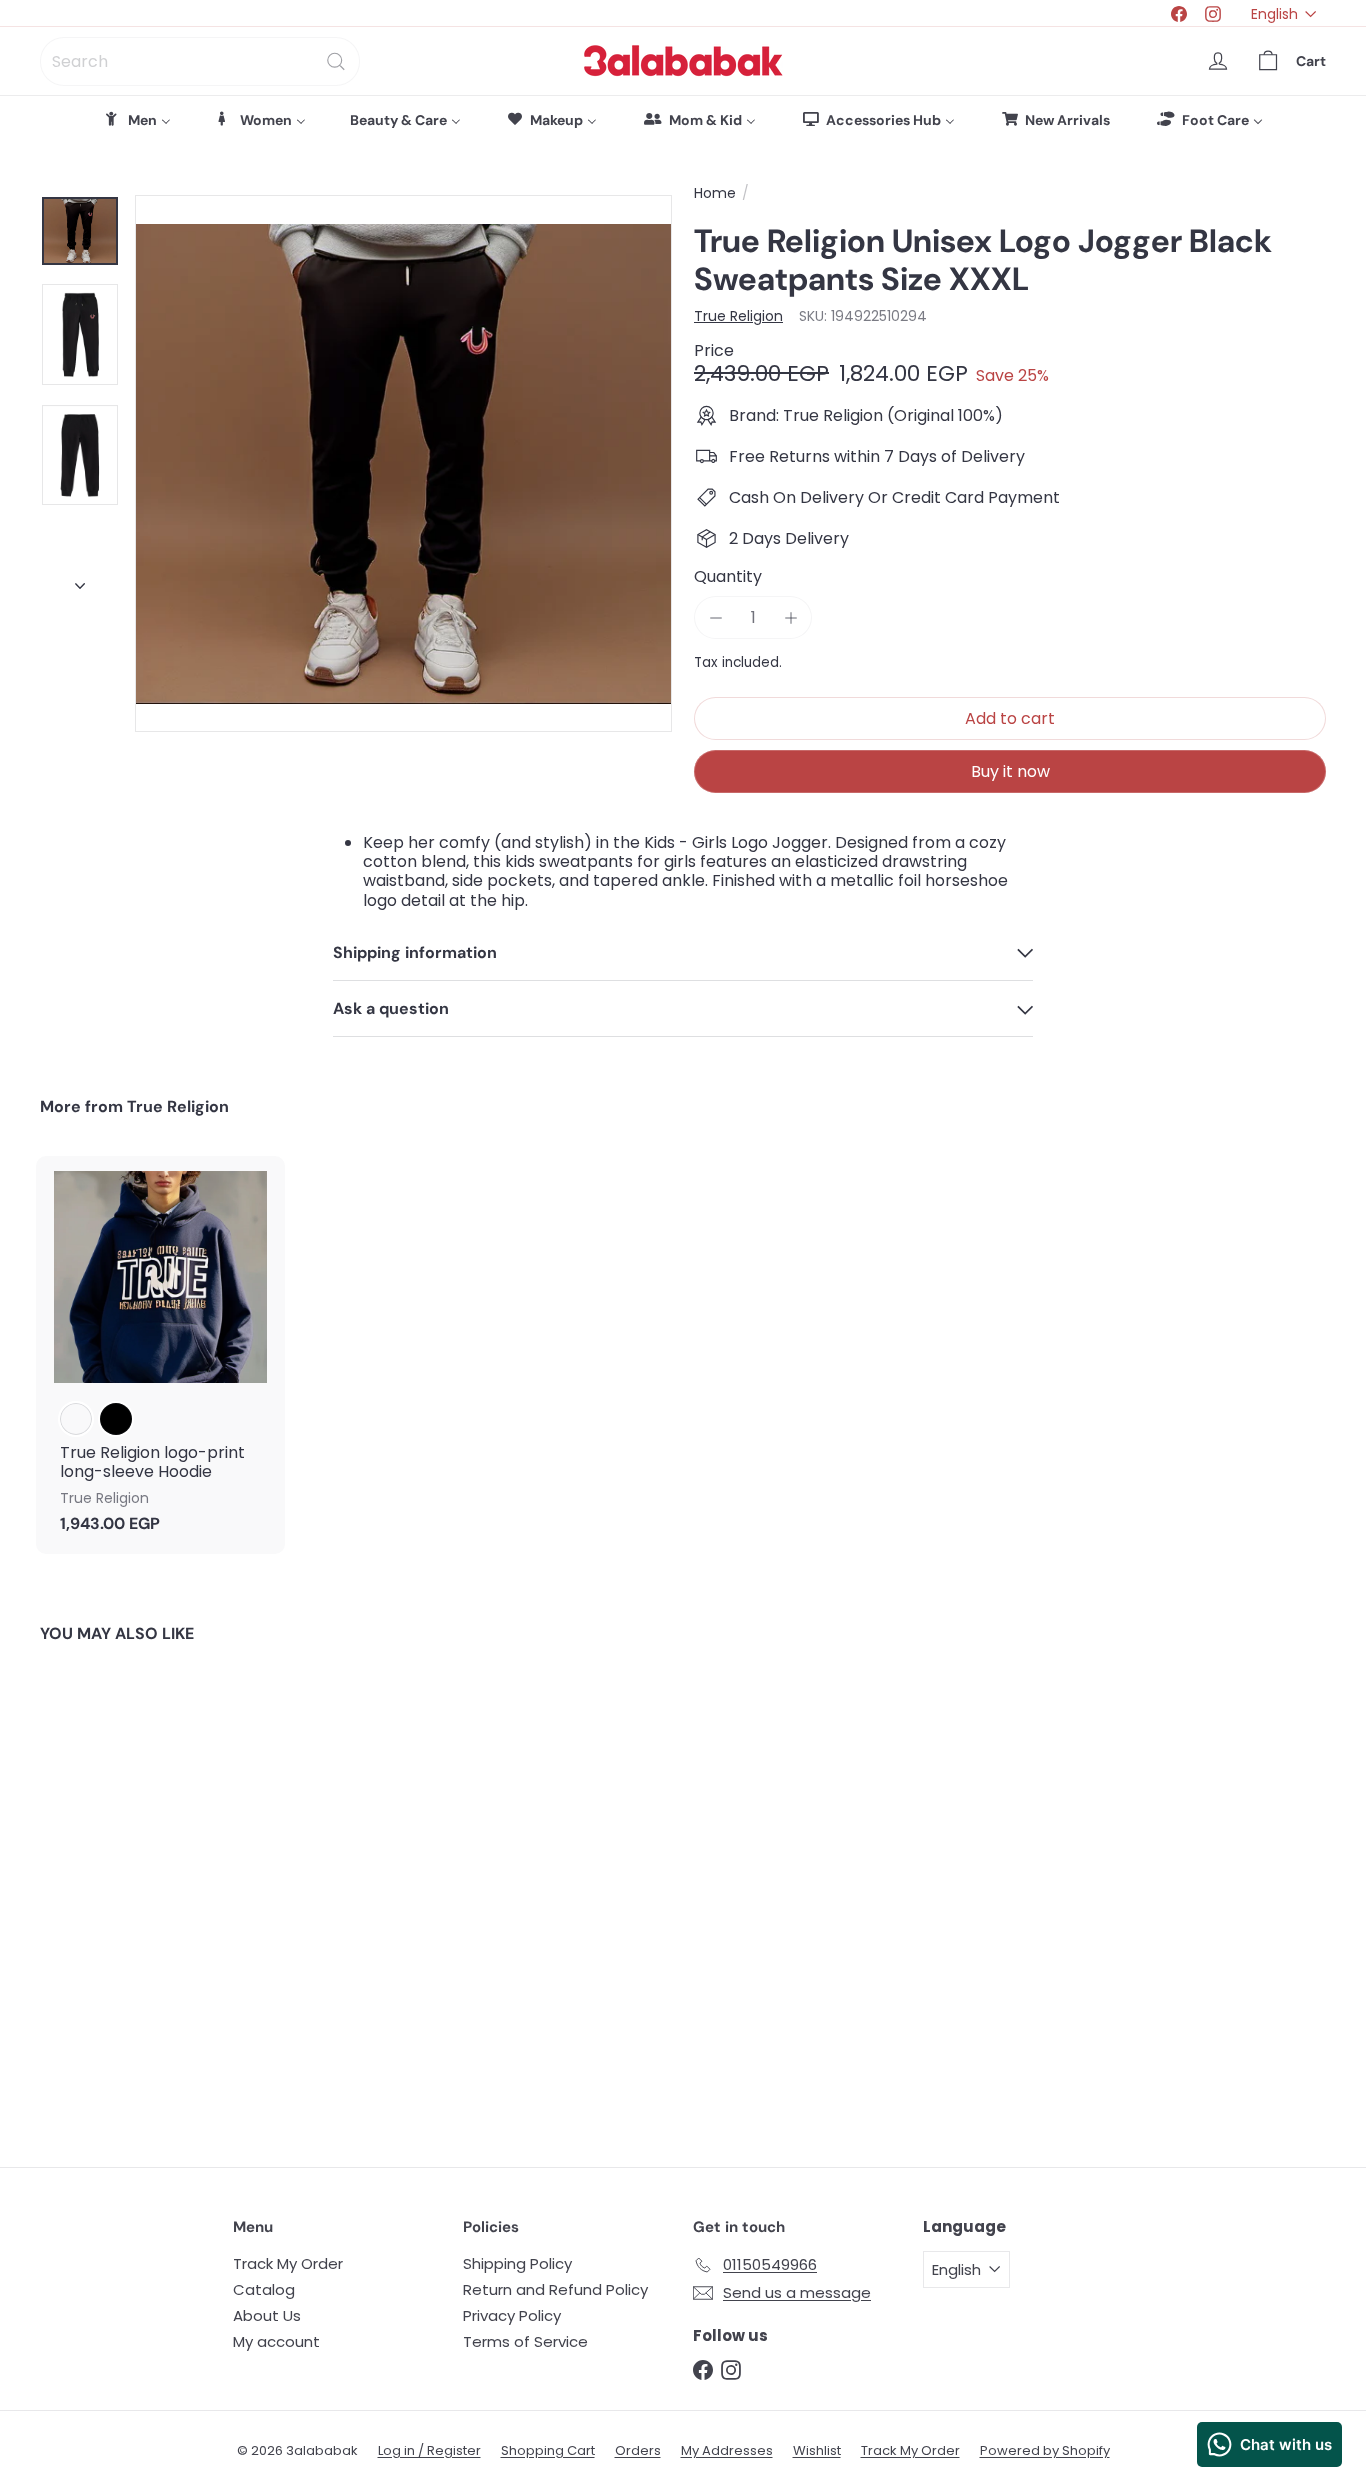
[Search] (336, 61)
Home (715, 193)
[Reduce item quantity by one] (715, 617)
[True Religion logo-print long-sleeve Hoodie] (160, 1354)
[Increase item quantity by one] (790, 617)
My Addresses (727, 2450)
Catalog (264, 2289)
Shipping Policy (517, 2263)
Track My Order (288, 2263)
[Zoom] (403, 463)
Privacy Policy (512, 2315)
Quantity (728, 576)
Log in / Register (429, 2450)
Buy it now (1010, 771)
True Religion (178, 1106)
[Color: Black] (116, 1419)
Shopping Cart (548, 2450)
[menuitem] (137, 120)
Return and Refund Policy (555, 2289)
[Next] (80, 581)
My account (276, 2341)
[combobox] (200, 61)
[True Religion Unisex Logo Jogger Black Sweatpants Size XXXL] (139, 1890)
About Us (267, 2315)
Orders (638, 2450)
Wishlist (817, 2450)
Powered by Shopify (1045, 2450)
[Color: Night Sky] (76, 1419)
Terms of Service (525, 2341)
